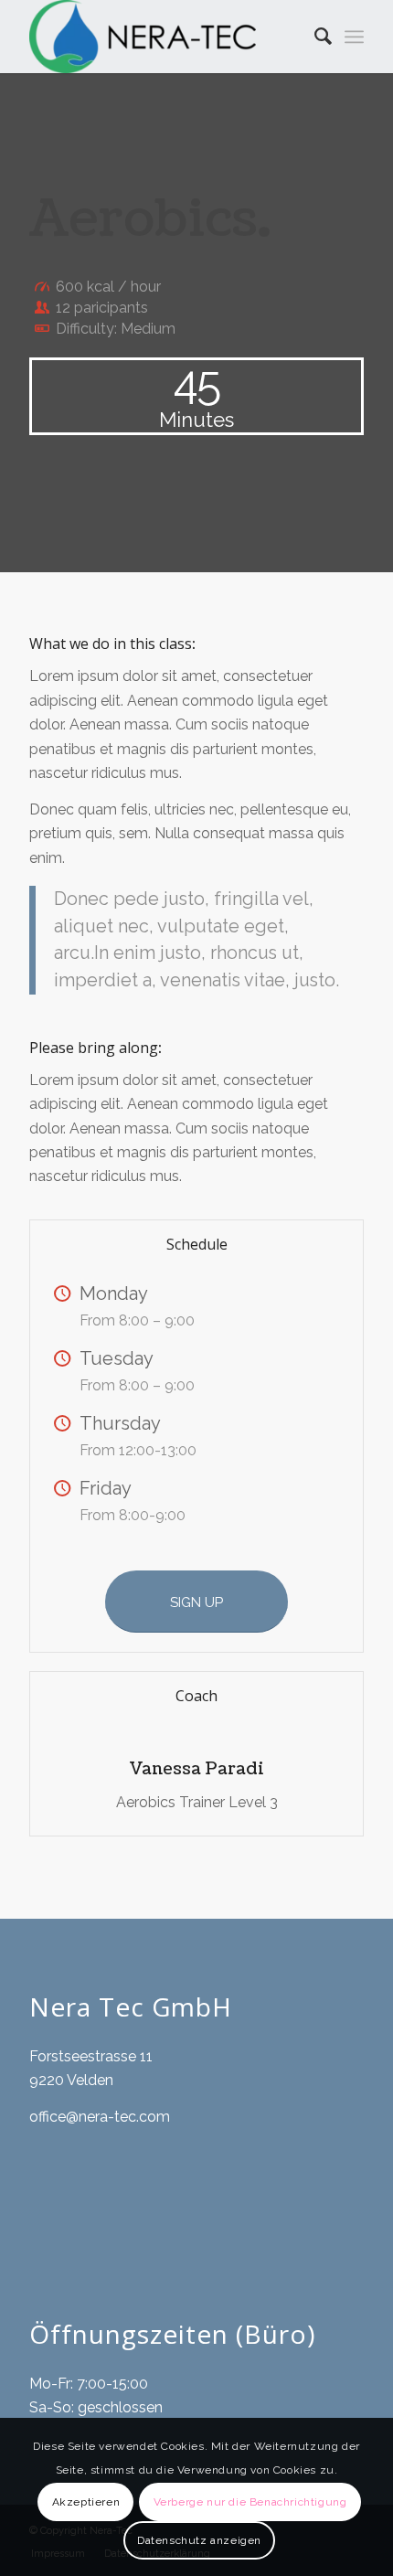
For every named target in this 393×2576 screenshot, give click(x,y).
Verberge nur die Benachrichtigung (250, 2502)
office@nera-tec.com (100, 2117)
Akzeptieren (86, 2502)
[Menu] (354, 37)
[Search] (314, 37)
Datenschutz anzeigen (199, 2540)
